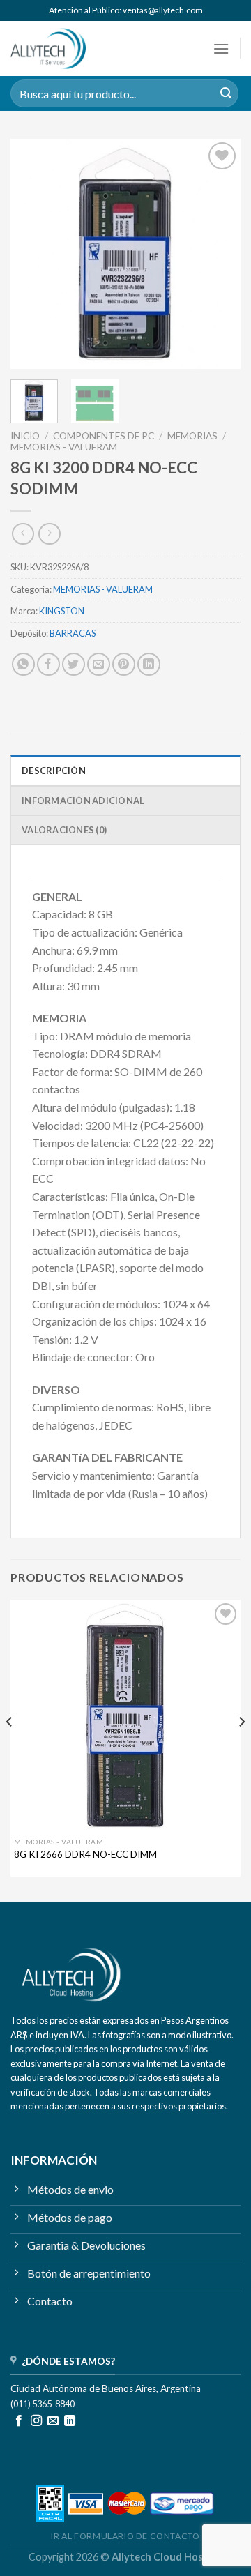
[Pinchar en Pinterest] (124, 664)
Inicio (25, 436)
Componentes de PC (104, 436)
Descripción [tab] (54, 771)
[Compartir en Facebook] (48, 664)
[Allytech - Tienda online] (68, 48)
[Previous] (33, 254)
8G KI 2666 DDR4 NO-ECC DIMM (85, 1854)
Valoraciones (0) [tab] (64, 830)
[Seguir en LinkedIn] (70, 2421)
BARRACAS (73, 633)
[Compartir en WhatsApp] (23, 664)
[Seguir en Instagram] (36, 2421)
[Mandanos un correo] (53, 2421)
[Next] (218, 254)
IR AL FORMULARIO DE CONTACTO (125, 2536)
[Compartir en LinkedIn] (149, 664)
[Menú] (221, 48)
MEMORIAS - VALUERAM (64, 447)
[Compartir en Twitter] (74, 664)
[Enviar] (226, 93)
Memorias (192, 436)
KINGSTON (62, 611)
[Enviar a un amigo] (99, 664)
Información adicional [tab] (83, 801)
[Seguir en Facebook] (19, 2421)
